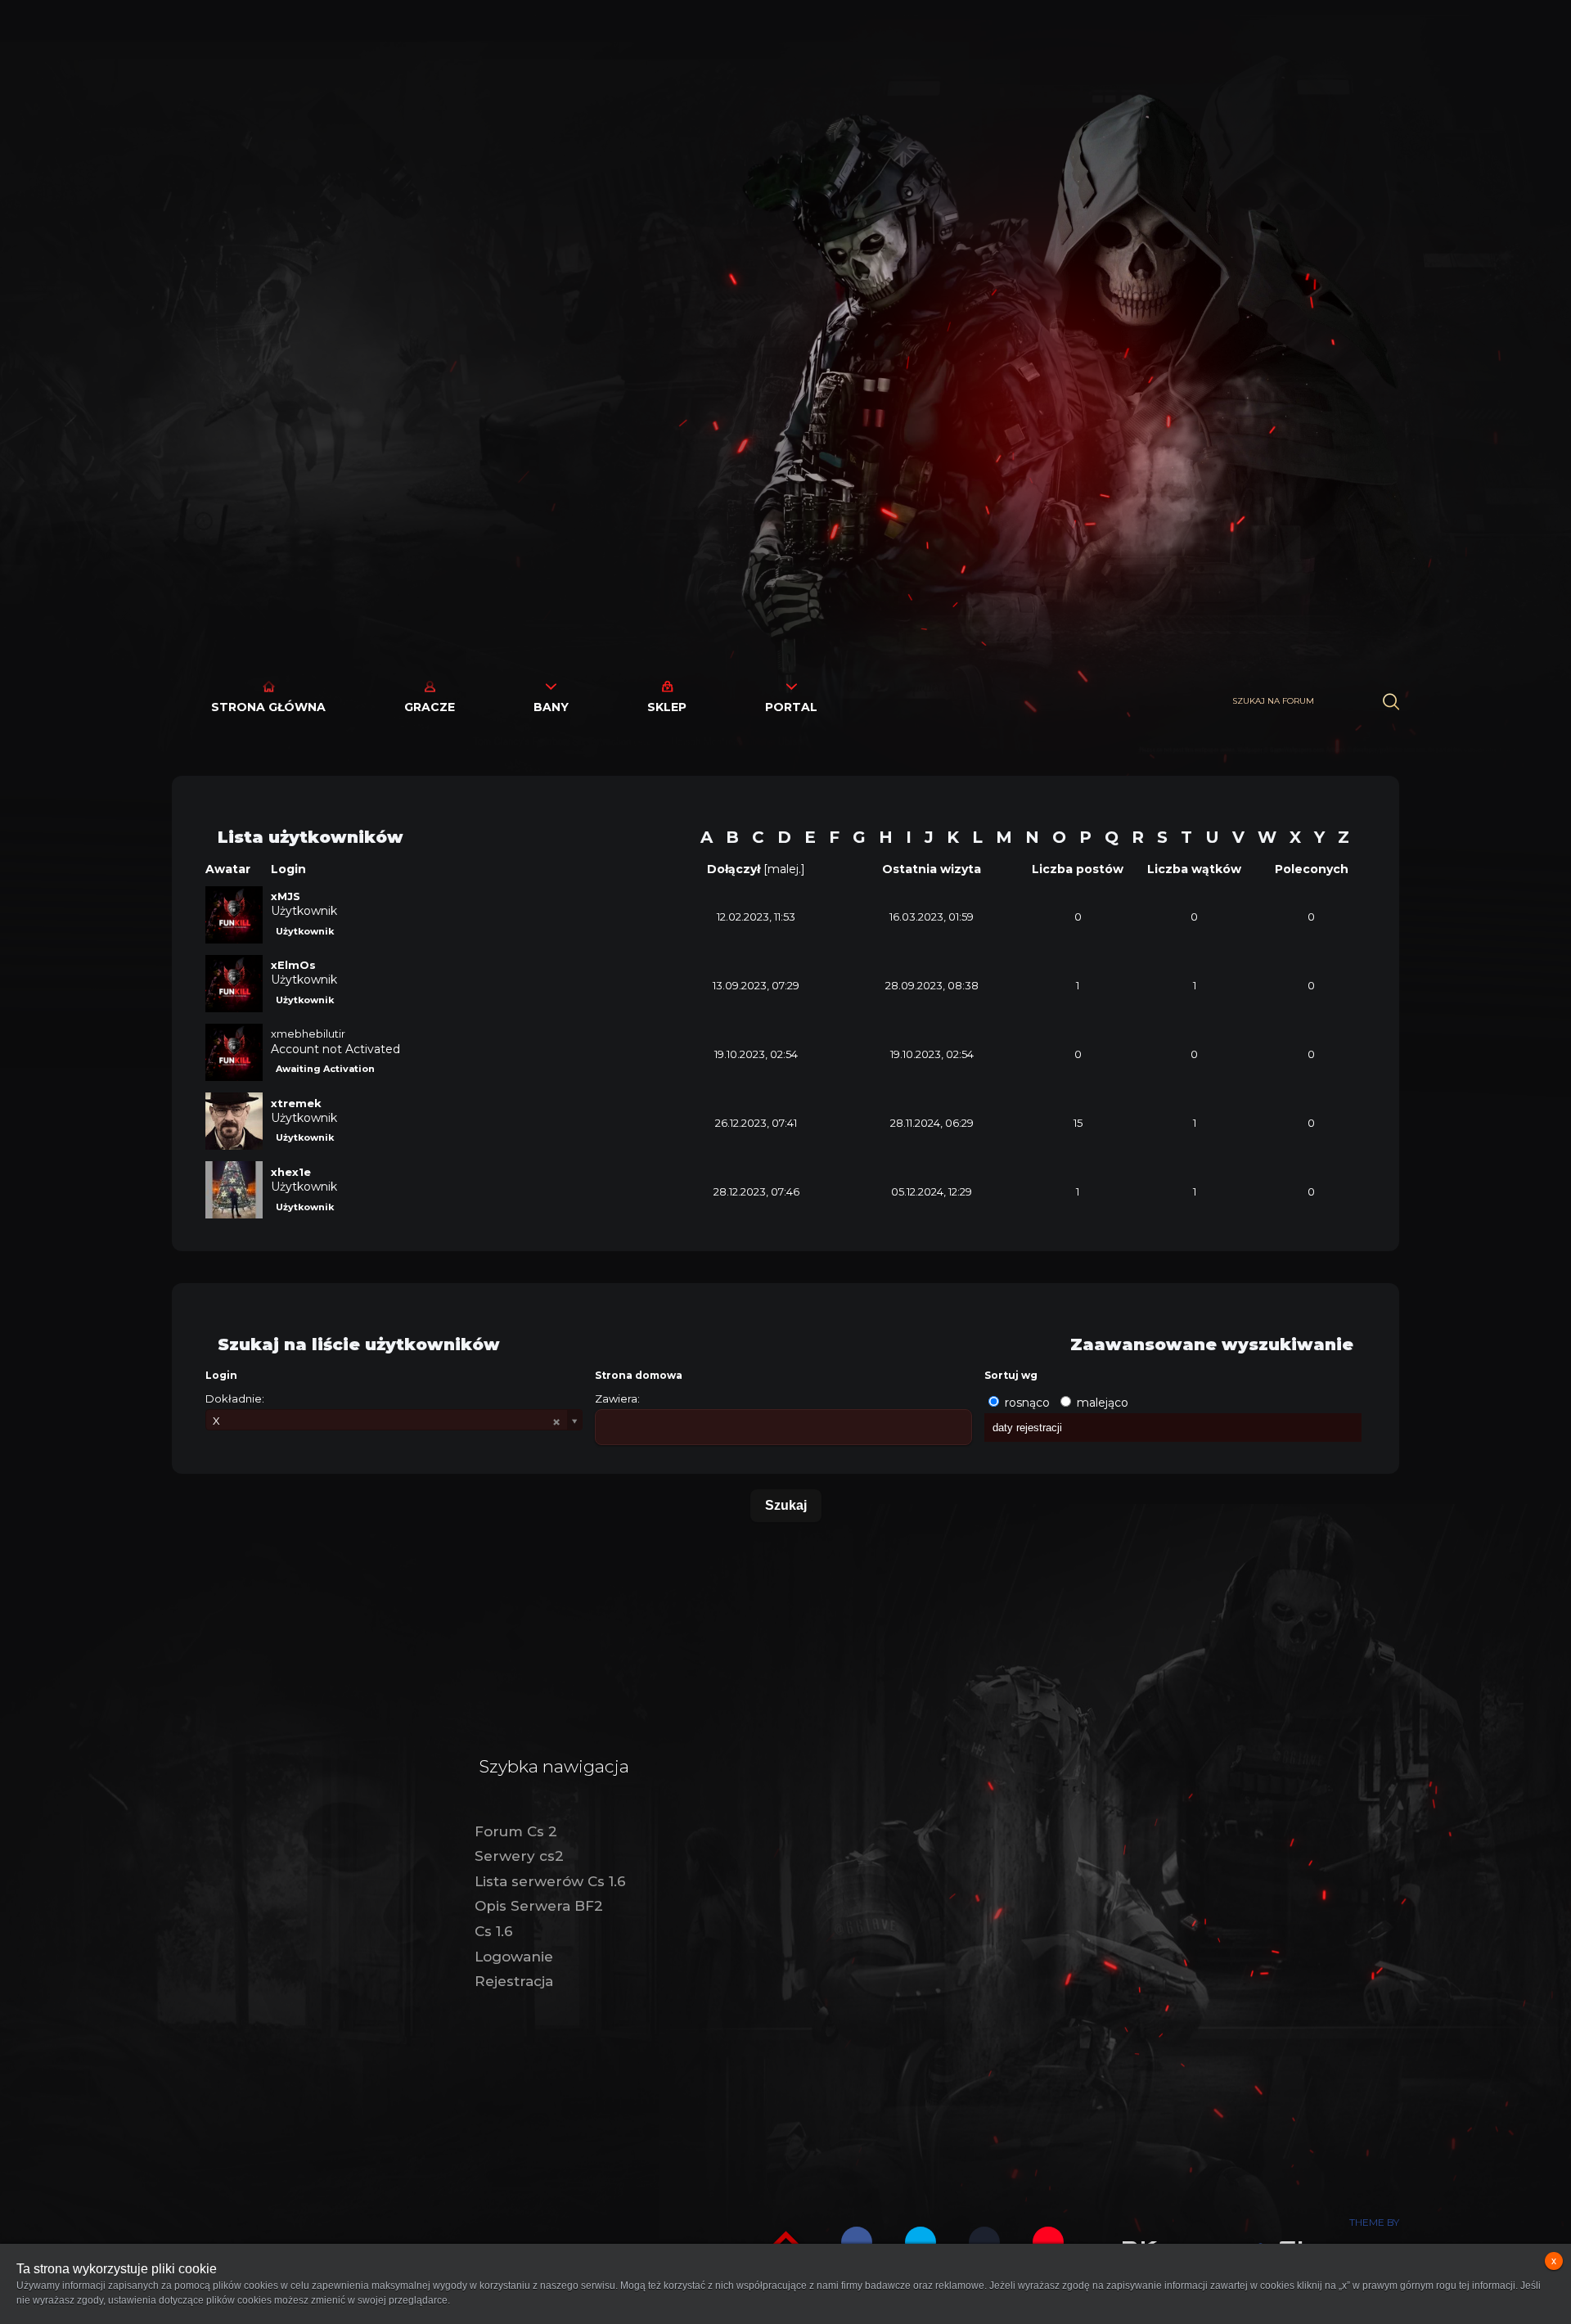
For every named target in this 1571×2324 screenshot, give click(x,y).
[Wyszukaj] (1391, 702)
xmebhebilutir (308, 1034)
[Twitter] (921, 2242)
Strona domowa (639, 1375)
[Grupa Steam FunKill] (984, 2242)
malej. (784, 869)
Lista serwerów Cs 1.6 (550, 1881)
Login (221, 1375)
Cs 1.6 (494, 1931)
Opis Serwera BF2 (539, 1906)
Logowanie (514, 1957)
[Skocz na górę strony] (786, 2240)
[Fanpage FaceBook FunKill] (857, 2242)
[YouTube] (1048, 2242)
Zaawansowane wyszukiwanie (1212, 1344)
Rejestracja (514, 1981)
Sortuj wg (1011, 1375)
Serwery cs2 (519, 1856)
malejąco (1103, 1403)
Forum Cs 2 (516, 1831)
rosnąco (1027, 1403)
